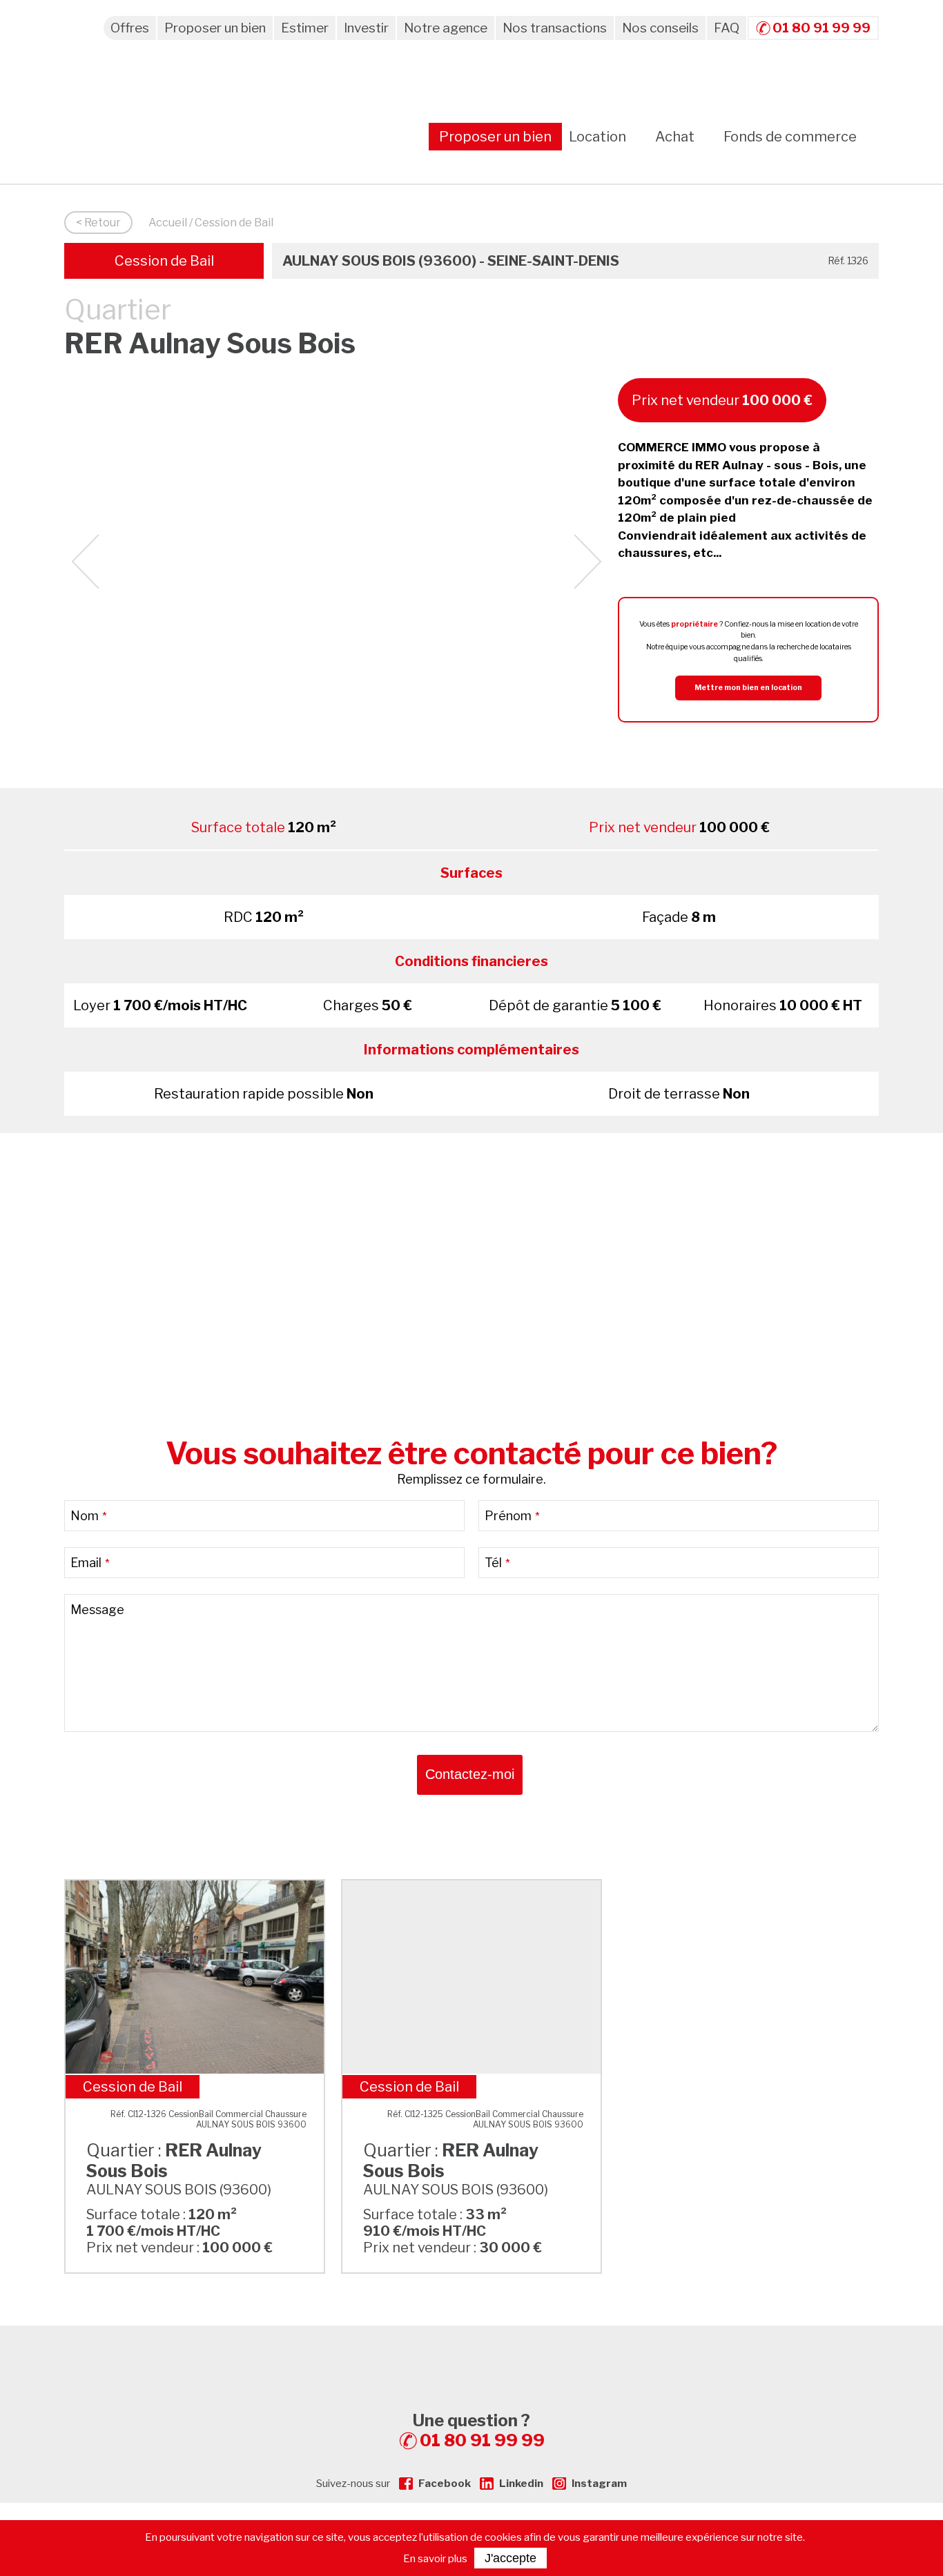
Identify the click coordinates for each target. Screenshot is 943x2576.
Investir (366, 28)
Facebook (445, 2484)
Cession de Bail (164, 261)
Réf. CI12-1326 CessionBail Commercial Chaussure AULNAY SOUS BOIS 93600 (208, 2119)
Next (588, 562)
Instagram (599, 2484)
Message (97, 1610)
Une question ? (479, 2430)
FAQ (727, 28)
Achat (675, 137)
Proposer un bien (215, 28)
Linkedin (521, 2484)
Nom (89, 1516)
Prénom (512, 1516)
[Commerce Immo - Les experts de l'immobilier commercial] (471, 2350)
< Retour (98, 223)
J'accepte (511, 2558)
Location (597, 137)
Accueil (168, 223)
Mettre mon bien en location (748, 688)
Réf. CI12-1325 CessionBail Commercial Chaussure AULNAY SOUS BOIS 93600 (485, 2119)
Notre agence (446, 28)
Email (90, 1563)
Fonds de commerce (790, 137)
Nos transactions (555, 28)
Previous (85, 562)
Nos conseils (660, 28)
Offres (130, 28)
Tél (497, 1563)
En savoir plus (435, 2559)
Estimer (305, 28)
